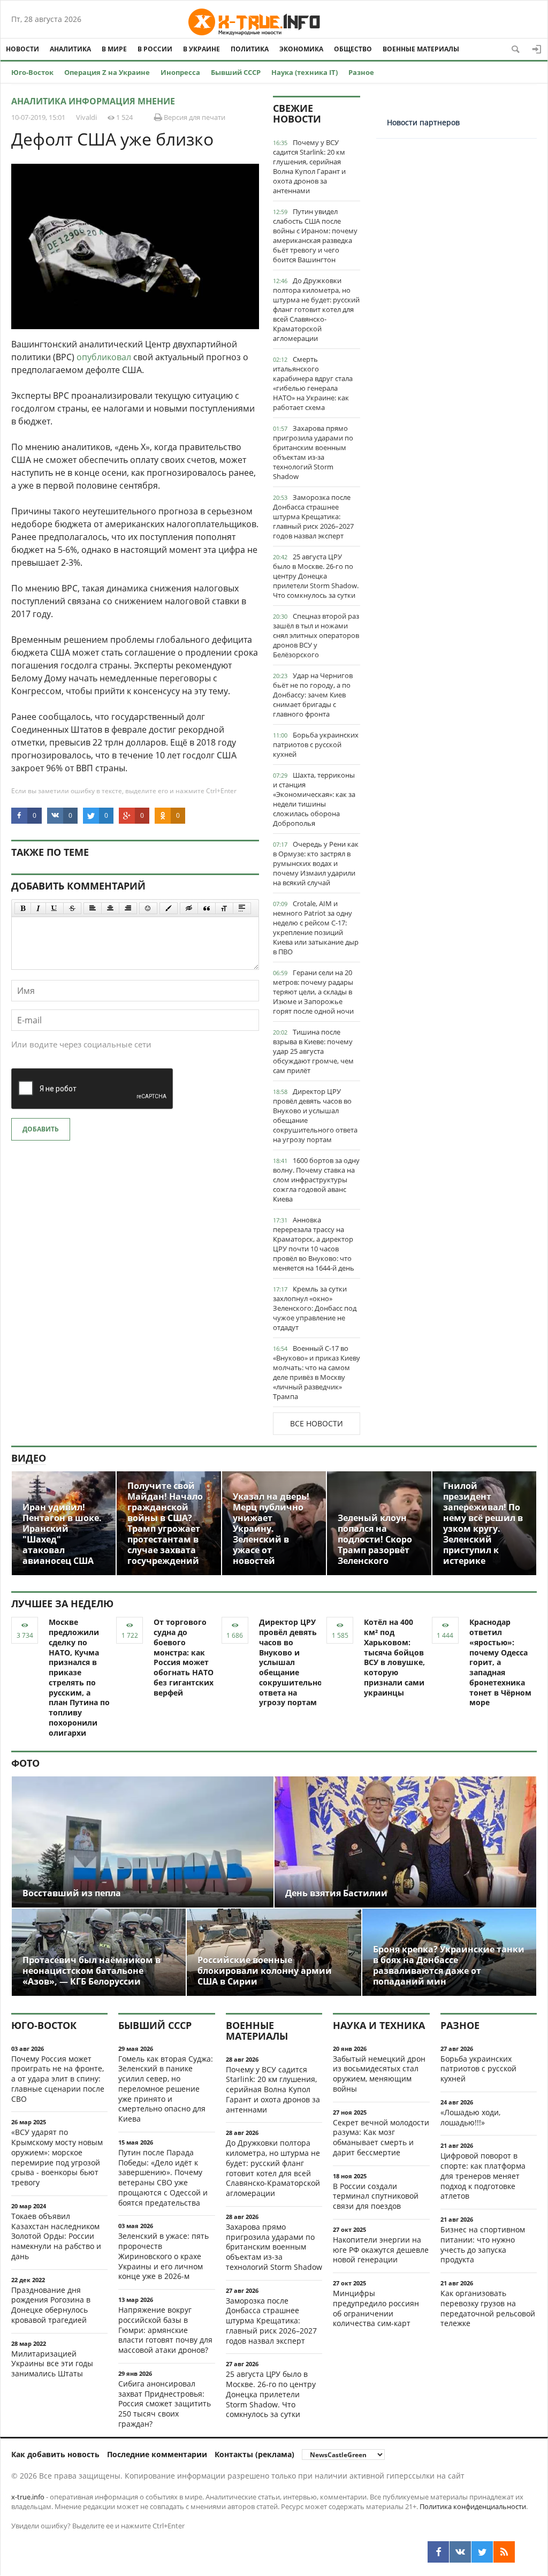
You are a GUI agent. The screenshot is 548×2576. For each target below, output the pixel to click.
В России (155, 49)
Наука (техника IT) (305, 72)
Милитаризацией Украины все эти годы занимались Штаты (52, 2364)
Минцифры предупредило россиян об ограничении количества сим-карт (376, 2308)
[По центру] (110, 908)
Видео (29, 1458)
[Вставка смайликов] (148, 908)
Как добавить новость (55, 2454)
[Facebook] (438, 2552)
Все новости (317, 1423)
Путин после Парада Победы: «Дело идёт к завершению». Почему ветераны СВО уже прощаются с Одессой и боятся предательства (163, 2178)
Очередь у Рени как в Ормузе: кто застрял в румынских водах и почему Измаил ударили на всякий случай (316, 863)
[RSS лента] (504, 2552)
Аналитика (70, 49)
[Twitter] (482, 2552)
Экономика (301, 49)
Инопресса (180, 72)
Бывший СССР (236, 72)
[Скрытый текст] (189, 908)
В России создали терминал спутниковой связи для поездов (376, 2196)
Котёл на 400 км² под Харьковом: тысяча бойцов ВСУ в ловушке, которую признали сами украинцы (394, 1657)
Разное (361, 72)
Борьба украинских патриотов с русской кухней (316, 744)
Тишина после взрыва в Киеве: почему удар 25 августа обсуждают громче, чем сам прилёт (313, 1051)
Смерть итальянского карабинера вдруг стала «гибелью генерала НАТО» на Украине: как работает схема (313, 383)
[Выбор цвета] (169, 908)
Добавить (41, 1129)
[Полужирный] (23, 908)
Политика (250, 49)
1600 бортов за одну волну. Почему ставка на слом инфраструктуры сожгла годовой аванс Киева (316, 1180)
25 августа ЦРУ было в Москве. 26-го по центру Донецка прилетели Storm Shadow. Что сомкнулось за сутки (316, 576)
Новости (22, 49)
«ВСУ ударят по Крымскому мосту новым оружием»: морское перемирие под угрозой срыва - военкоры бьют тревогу (57, 2157)
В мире (114, 49)
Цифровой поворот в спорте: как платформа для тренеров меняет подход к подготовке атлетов (483, 2176)
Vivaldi (86, 117)
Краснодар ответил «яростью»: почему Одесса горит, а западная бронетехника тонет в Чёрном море (500, 1662)
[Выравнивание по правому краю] (128, 908)
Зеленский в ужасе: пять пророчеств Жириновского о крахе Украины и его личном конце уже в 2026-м (163, 2256)
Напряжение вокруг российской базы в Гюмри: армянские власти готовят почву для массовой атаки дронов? (165, 2330)
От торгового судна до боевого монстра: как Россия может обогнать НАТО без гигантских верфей (184, 1657)
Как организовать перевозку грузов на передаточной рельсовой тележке (488, 2308)
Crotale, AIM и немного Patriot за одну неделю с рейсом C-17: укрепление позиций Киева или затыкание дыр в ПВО (316, 928)
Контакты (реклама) (254, 2454)
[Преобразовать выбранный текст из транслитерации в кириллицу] (224, 908)
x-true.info (28, 2497)
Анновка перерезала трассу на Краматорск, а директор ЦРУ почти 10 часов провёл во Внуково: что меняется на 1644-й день (314, 1244)
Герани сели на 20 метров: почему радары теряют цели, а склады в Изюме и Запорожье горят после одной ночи (313, 992)
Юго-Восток (32, 72)
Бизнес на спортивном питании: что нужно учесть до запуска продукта (483, 2244)
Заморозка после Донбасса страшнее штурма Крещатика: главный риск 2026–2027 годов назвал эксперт (313, 516)
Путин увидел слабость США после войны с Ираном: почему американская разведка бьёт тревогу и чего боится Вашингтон (315, 235)
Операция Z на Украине (107, 72)
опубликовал (104, 357)
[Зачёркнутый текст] (72, 908)
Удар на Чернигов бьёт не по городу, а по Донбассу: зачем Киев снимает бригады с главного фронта (313, 695)
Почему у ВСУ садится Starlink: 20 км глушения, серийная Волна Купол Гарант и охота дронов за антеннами (309, 166)
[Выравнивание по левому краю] (93, 908)
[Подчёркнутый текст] (55, 908)
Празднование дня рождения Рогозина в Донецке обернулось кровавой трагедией (51, 2305)
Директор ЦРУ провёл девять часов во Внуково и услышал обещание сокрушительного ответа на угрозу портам (315, 1115)
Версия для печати (194, 117)
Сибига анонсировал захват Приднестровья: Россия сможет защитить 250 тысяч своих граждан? (165, 2404)
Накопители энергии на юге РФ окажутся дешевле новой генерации (381, 2250)
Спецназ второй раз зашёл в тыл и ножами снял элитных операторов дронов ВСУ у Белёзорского (316, 635)
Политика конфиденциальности (473, 2506)
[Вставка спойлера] (242, 908)
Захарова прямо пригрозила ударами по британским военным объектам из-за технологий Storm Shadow (313, 452)
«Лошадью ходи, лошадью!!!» (470, 2117)
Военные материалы (421, 49)
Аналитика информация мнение (93, 101)
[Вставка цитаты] (207, 908)
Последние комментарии (157, 2454)
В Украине (201, 49)
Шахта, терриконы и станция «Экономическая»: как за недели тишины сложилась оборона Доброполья (314, 799)
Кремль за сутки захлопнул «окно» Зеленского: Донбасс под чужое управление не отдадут (315, 1308)
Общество (353, 49)
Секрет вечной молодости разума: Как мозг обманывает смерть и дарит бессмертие (381, 2137)
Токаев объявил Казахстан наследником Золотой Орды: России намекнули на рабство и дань (56, 2236)
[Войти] (537, 49)
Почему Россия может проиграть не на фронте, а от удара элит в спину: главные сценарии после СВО (58, 2079)
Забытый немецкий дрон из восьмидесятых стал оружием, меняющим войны (379, 2074)
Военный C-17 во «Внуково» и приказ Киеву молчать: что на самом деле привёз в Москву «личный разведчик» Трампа (317, 1372)
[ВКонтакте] (460, 2552)
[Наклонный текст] (38, 908)
